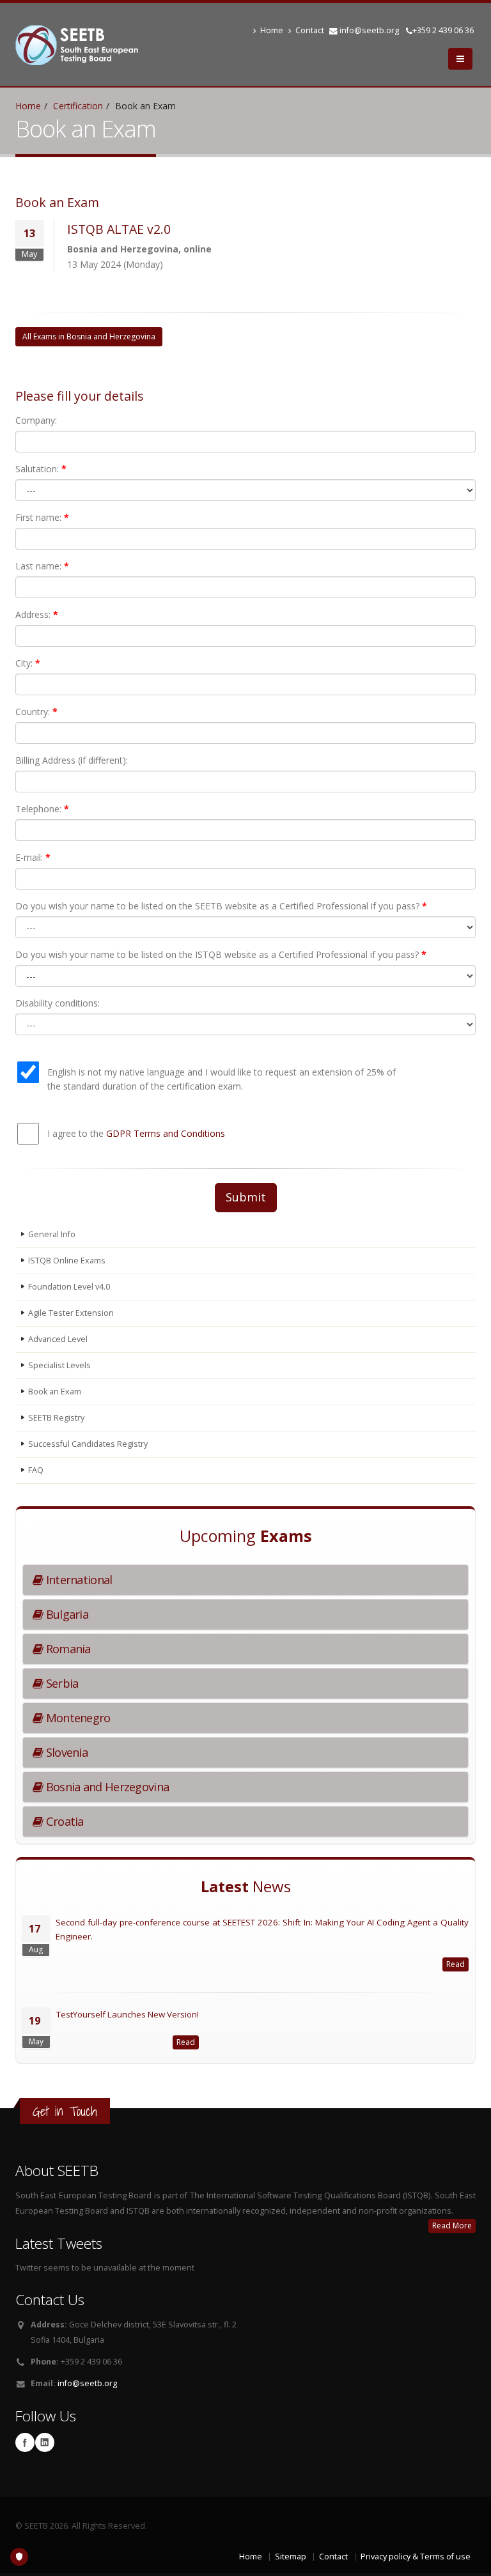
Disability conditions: (58, 1003)
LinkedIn (45, 2442)
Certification (78, 106)
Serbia (60, 1683)
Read (456, 1964)
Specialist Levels (59, 1365)
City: (28, 663)
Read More (452, 2225)
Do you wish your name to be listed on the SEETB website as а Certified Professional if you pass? (221, 906)
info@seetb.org (369, 30)
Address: (37, 614)
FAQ (36, 1470)
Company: (36, 420)
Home (272, 30)
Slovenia (65, 1752)
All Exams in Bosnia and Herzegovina (89, 336)
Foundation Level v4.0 (69, 1287)
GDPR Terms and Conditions (166, 1133)
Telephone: (42, 809)
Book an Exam (55, 1392)
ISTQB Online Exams (67, 1261)
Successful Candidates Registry (88, 1444)
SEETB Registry (56, 1418)
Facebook (25, 2442)
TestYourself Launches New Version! (128, 2014)
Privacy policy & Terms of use (416, 2557)
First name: (42, 517)
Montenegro (76, 1718)
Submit (246, 1197)
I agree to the (136, 1133)
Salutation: (41, 469)
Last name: (42, 566)
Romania (66, 1649)
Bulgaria (66, 1614)
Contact (310, 30)
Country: (36, 712)
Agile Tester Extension (71, 1313)
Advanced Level (58, 1339)
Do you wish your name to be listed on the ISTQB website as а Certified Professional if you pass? (221, 954)
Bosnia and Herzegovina (106, 1787)
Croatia (63, 1821)
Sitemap (291, 2557)
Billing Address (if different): (72, 760)
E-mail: (33, 857)
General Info (52, 1234)
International (77, 1580)
